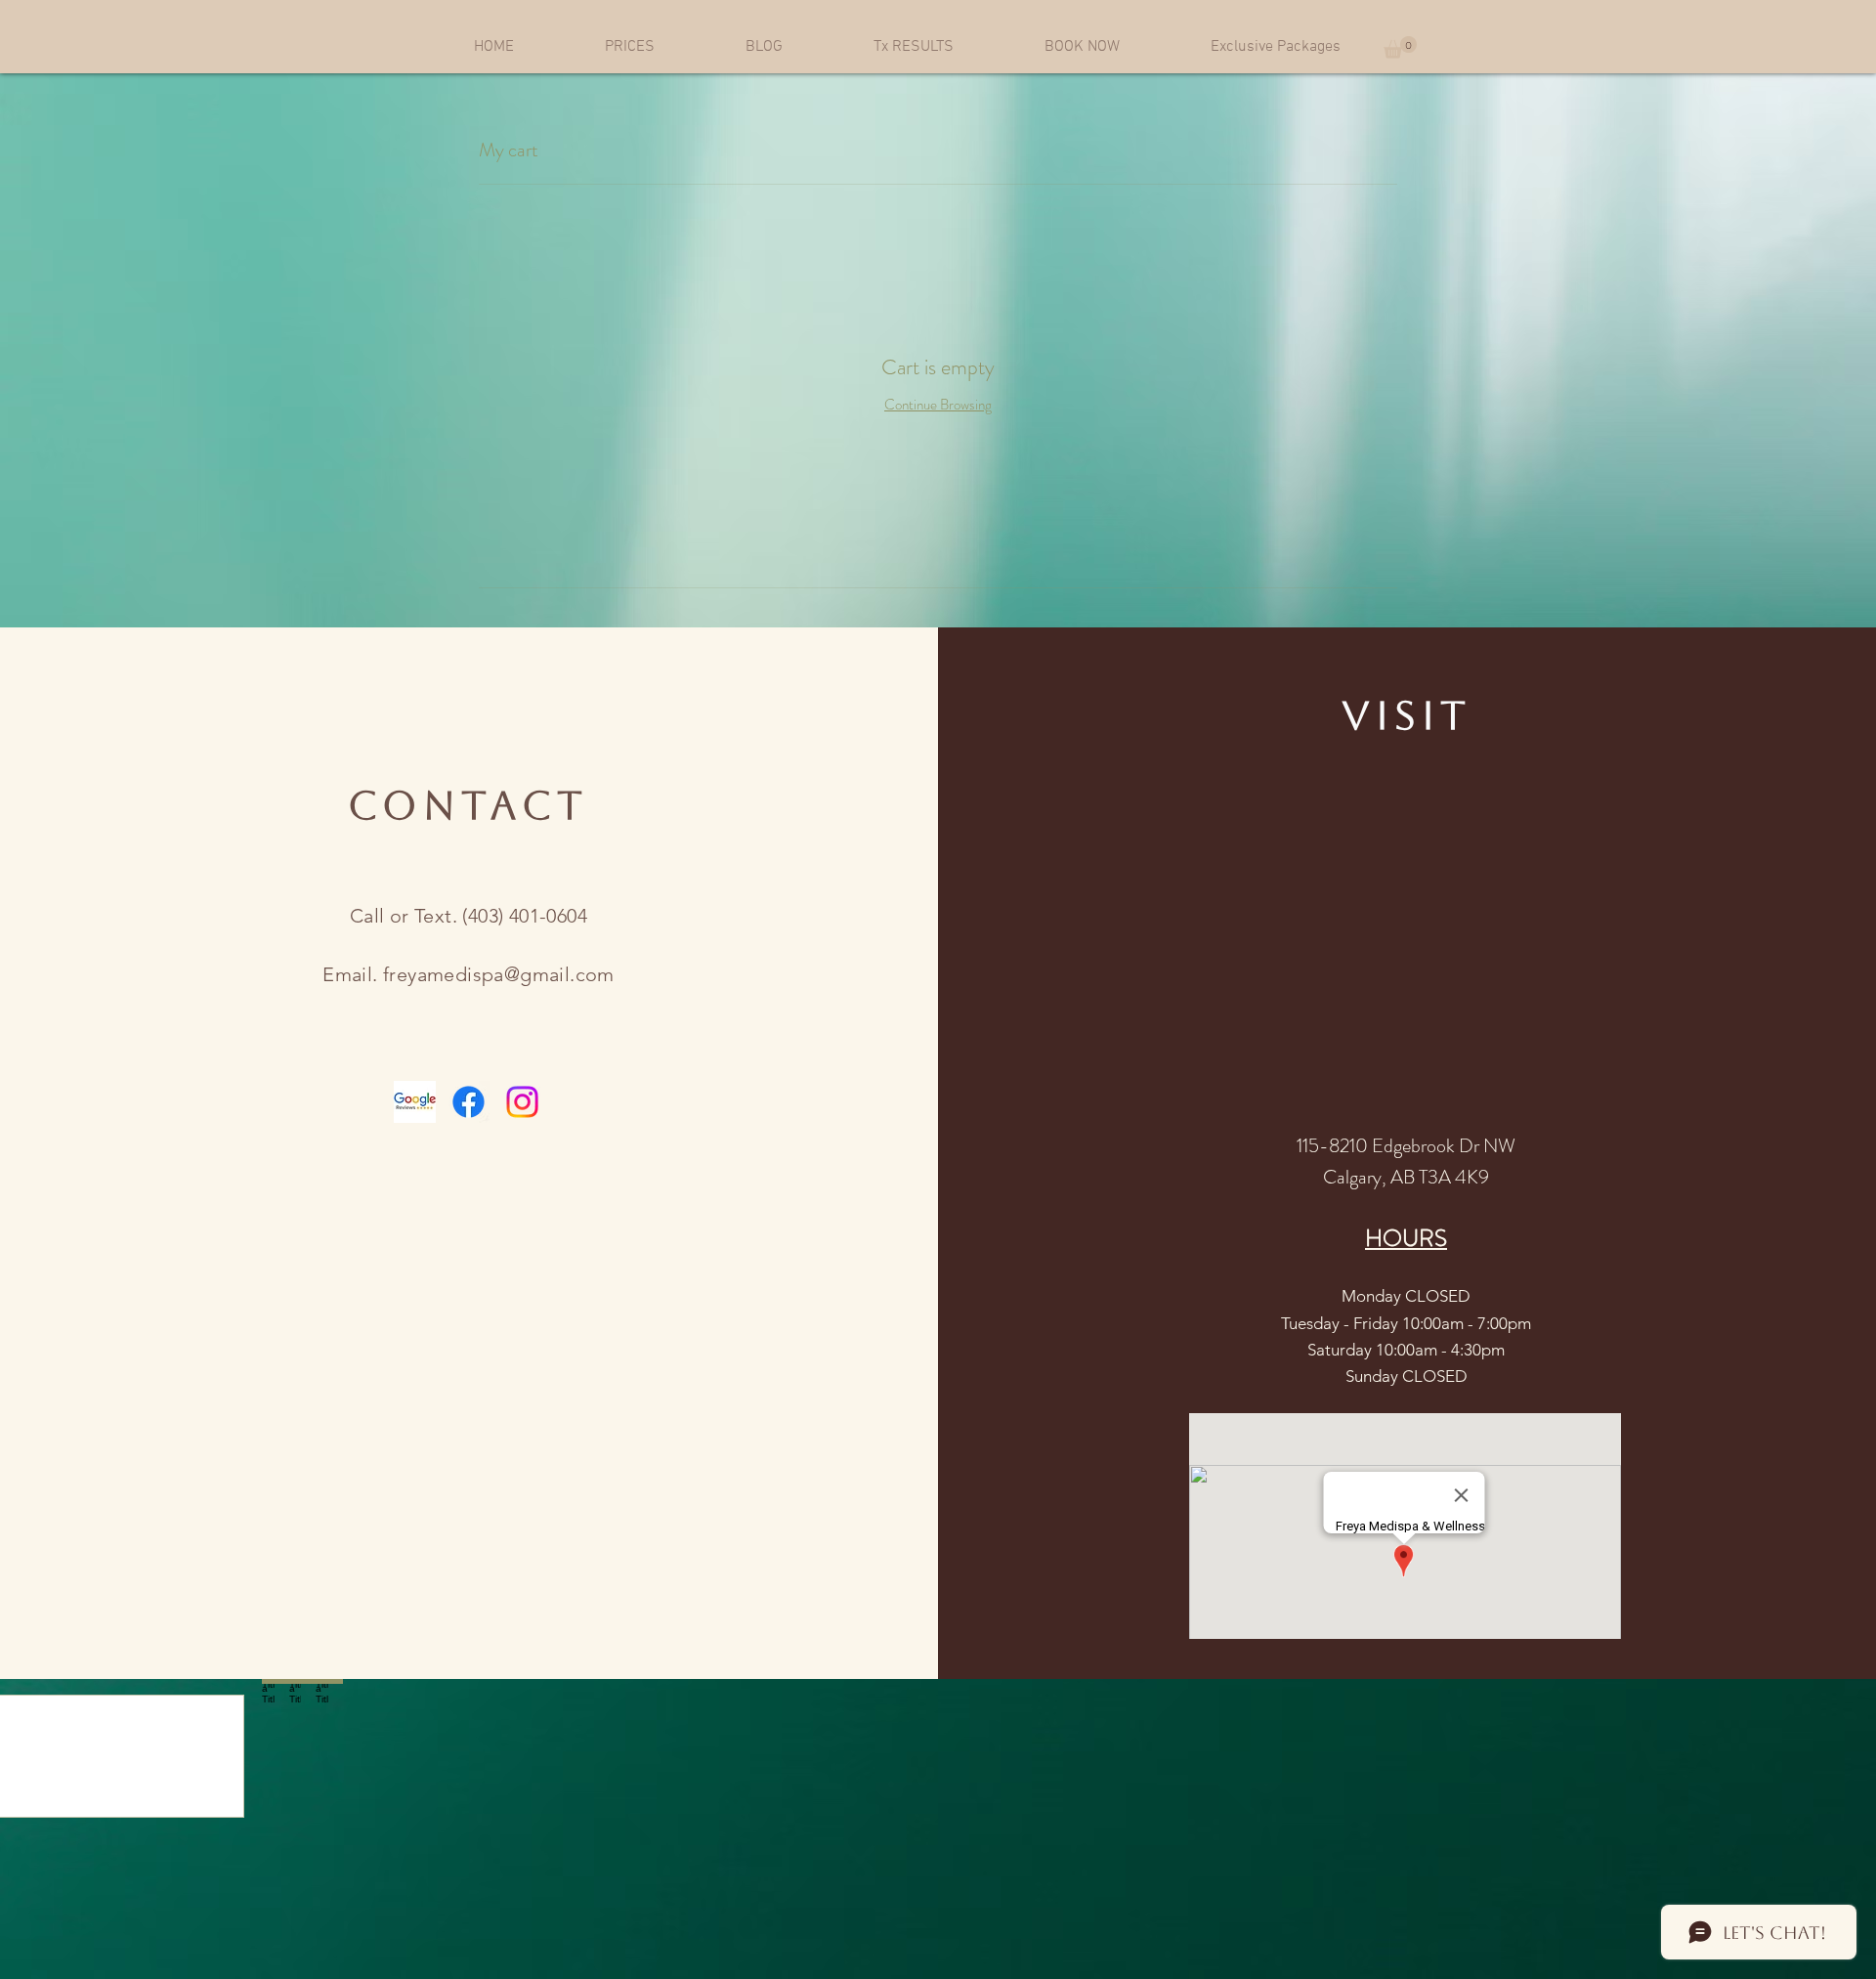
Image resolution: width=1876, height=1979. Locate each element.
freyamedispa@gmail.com (499, 974)
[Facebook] (469, 1102)
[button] (1400, 47)
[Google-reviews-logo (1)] (415, 1102)
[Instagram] (522, 1102)
